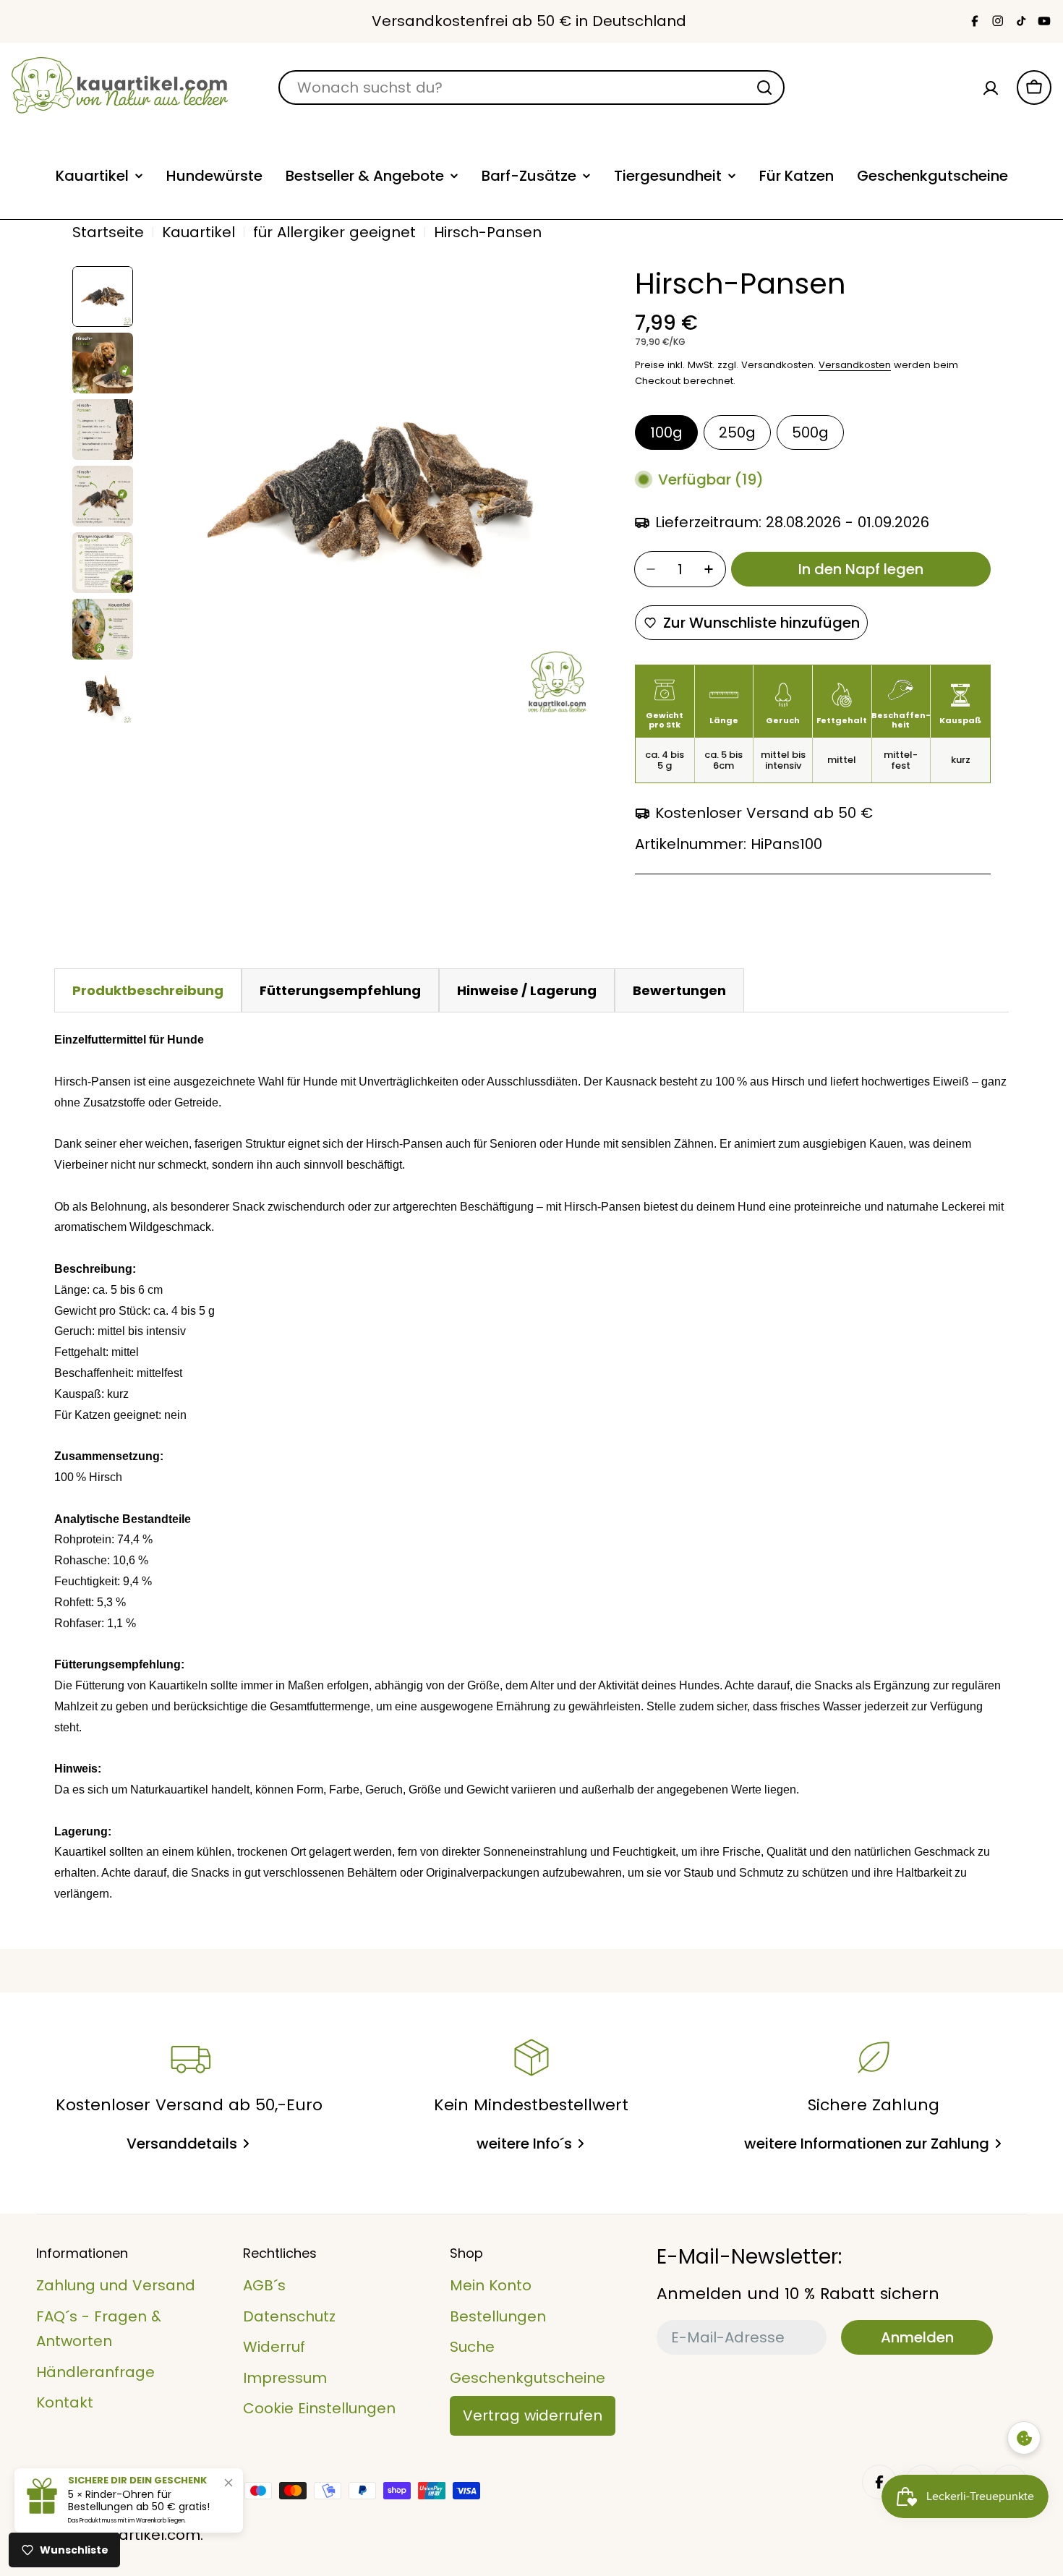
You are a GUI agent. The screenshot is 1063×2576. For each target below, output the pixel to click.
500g (810, 432)
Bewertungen (679, 990)
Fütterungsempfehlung (340, 990)
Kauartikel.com (146, 2535)
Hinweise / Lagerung (527, 990)
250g (737, 432)
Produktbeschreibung (148, 990)
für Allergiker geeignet (334, 232)
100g (666, 432)
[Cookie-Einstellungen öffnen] (1024, 2438)
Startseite (108, 232)
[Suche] (764, 88)
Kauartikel (198, 232)
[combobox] (531, 88)
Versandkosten (855, 365)
